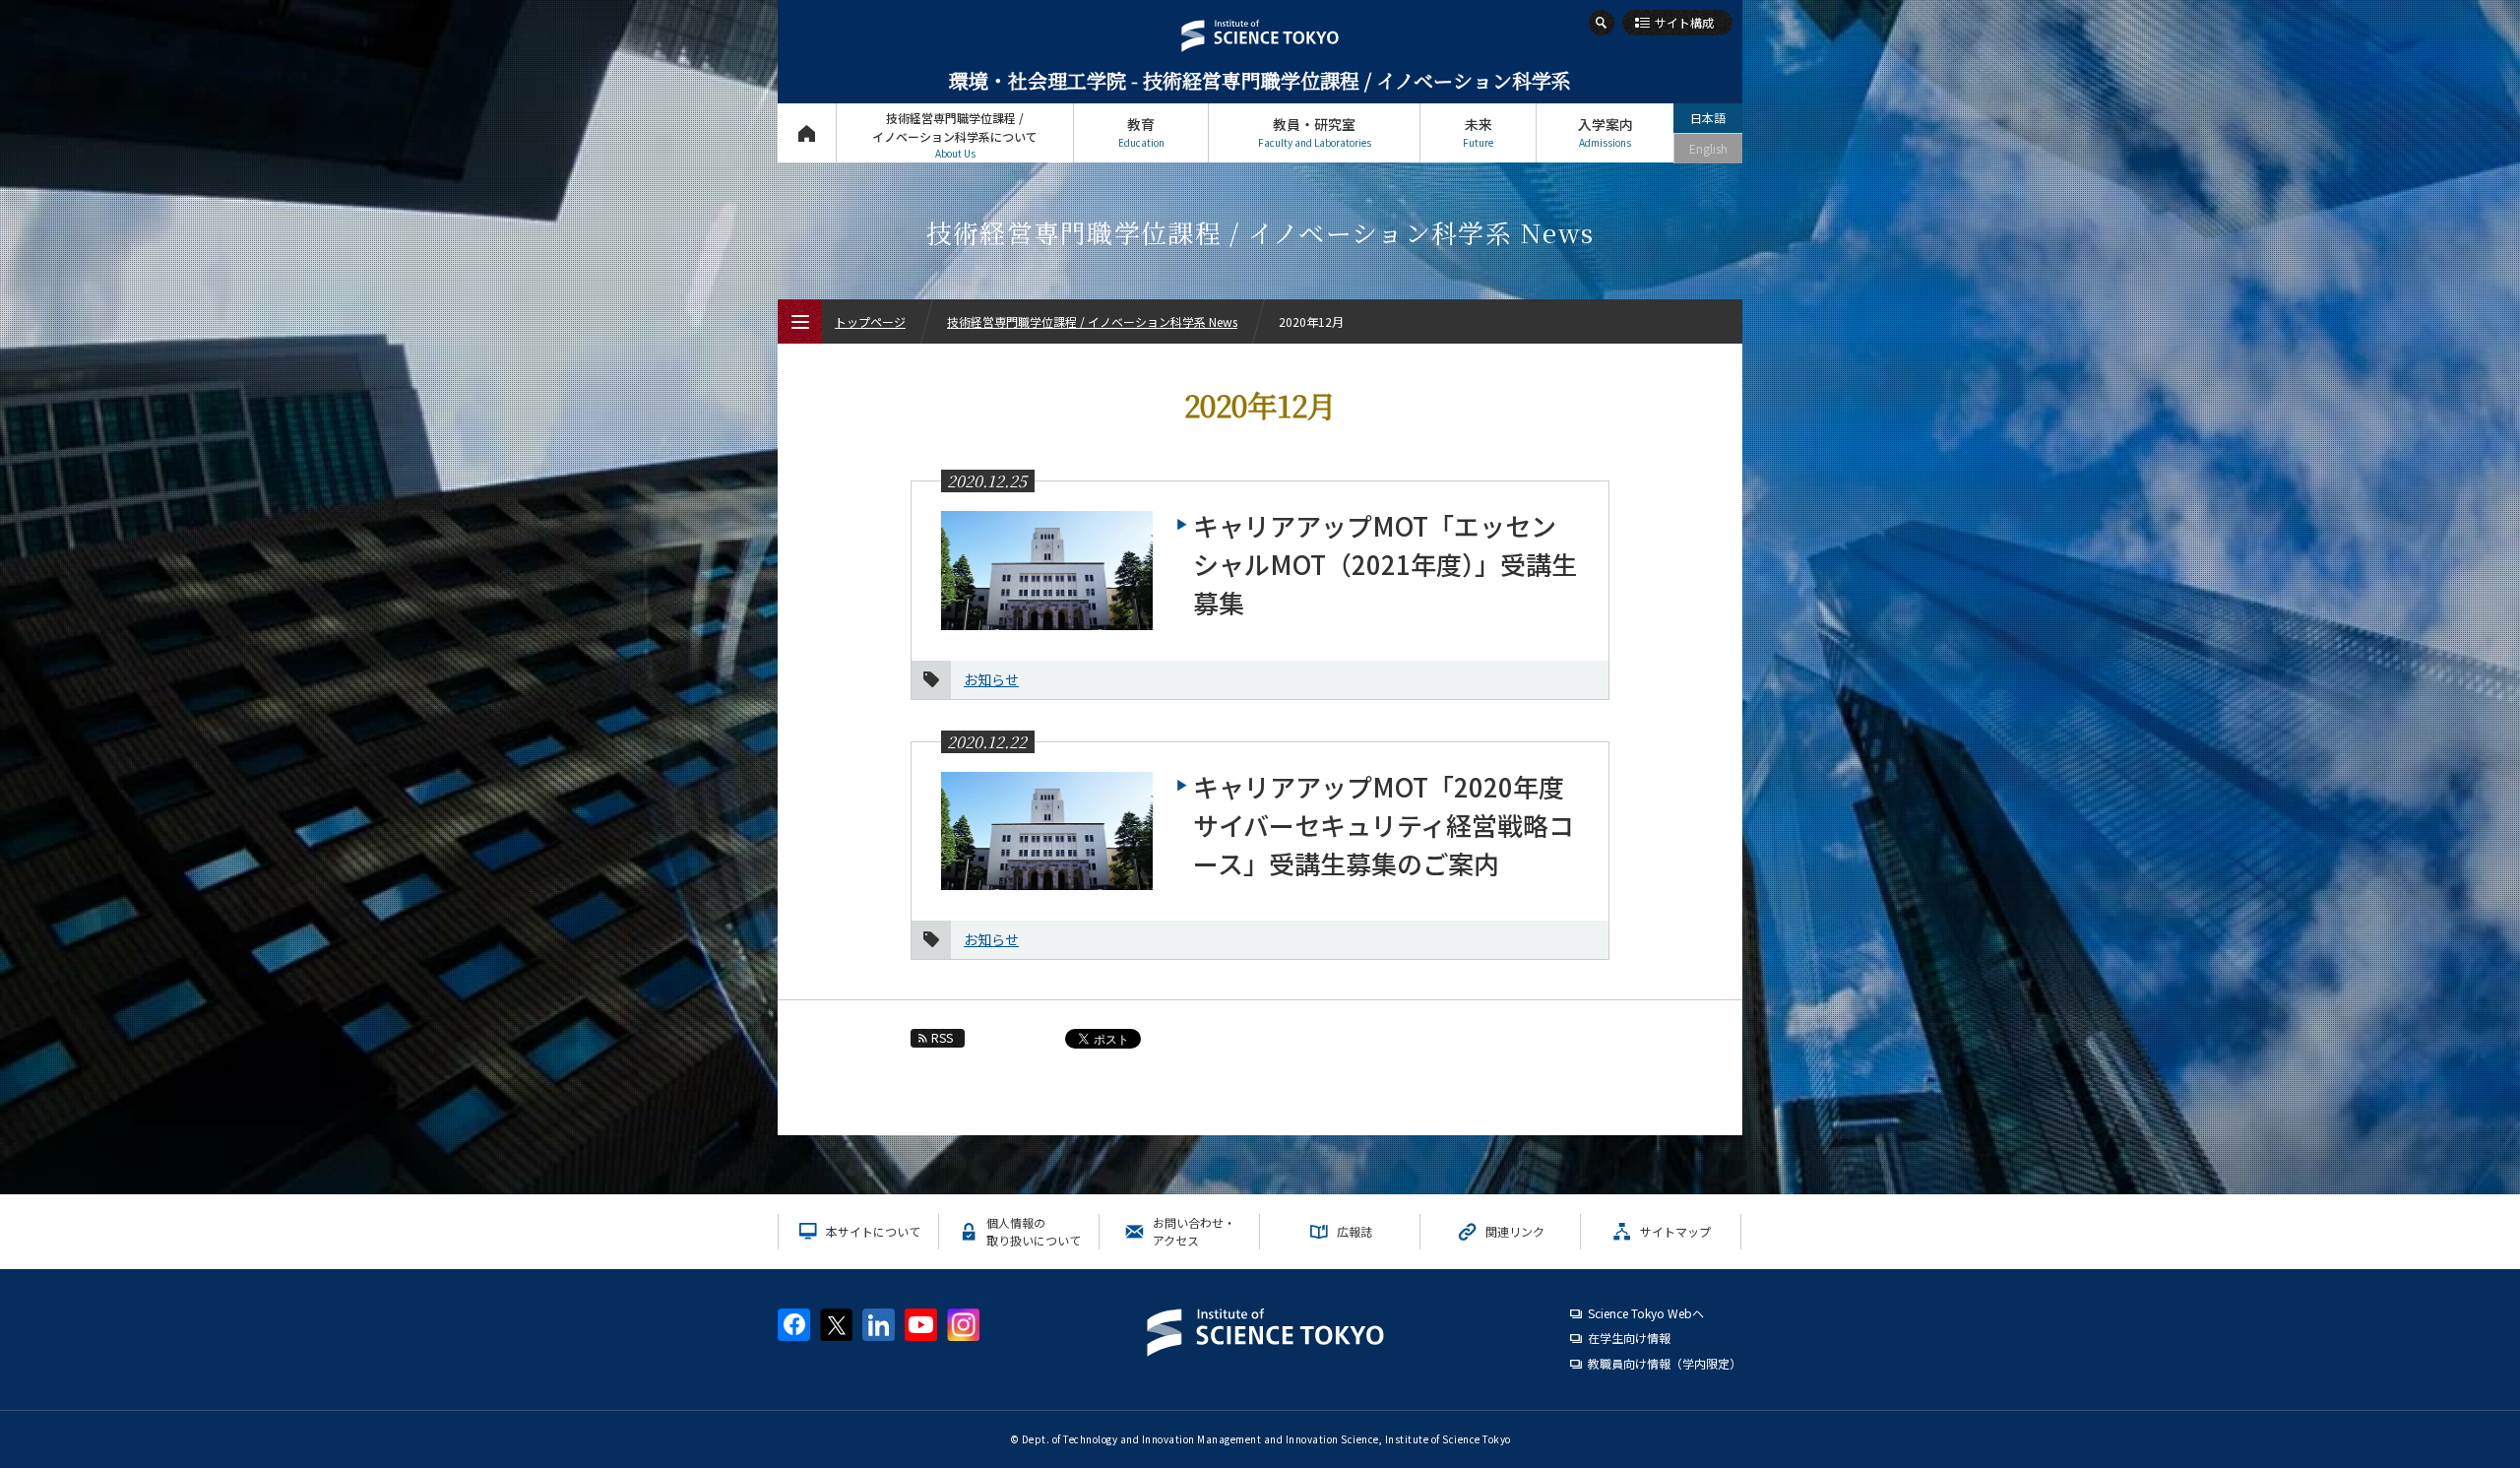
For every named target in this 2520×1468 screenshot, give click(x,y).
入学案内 (1606, 132)
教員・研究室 (1315, 132)
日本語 (1708, 118)
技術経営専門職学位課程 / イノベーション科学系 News (1092, 321)
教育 (1141, 132)
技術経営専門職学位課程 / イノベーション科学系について (955, 135)
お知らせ (991, 679)
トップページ (807, 133)
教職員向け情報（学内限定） (1665, 1363)
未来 (1478, 132)
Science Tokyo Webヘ (1646, 1313)
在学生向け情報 (1629, 1338)
